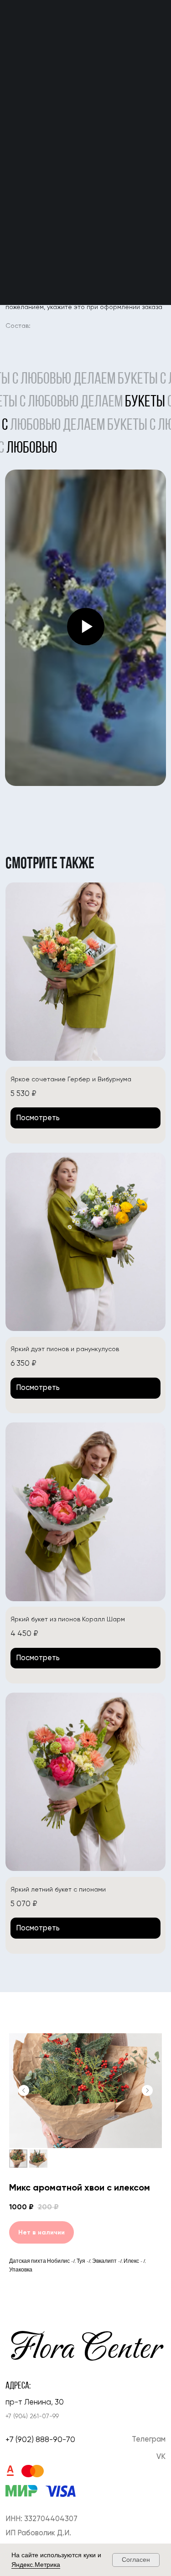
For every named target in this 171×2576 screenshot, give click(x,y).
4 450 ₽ (24, 1633)
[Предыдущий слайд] (24, 2090)
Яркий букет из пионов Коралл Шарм (68, 1619)
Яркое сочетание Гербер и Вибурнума (71, 1079)
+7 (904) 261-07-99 (32, 2416)
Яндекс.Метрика (36, 2565)
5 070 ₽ (24, 1904)
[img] (86, 972)
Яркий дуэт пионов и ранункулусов (65, 1349)
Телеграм (149, 2439)
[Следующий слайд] (147, 2090)
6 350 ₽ (23, 1363)
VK (161, 2456)
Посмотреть (38, 1118)
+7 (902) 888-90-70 (40, 2439)
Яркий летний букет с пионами (58, 1889)
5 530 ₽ (23, 1093)
